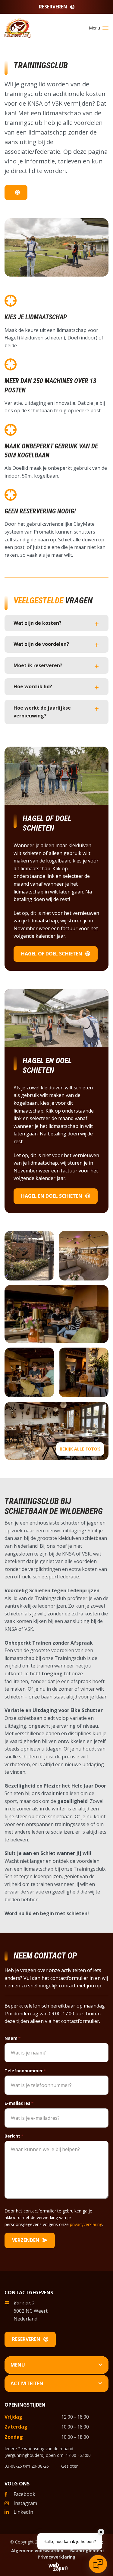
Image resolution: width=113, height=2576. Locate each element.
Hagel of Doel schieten (52, 954)
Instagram (25, 2503)
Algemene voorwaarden (37, 2551)
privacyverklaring (86, 2224)
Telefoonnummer (25, 2071)
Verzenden (26, 2240)
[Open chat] (98, 2564)
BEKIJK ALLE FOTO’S (80, 1449)
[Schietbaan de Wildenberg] (18, 27)
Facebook (24, 2494)
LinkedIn (23, 2512)
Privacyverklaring (57, 2557)
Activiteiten (27, 2383)
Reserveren (53, 7)
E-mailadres (19, 2103)
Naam (13, 2038)
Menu (18, 2365)
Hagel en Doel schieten (52, 1196)
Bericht (14, 2136)
